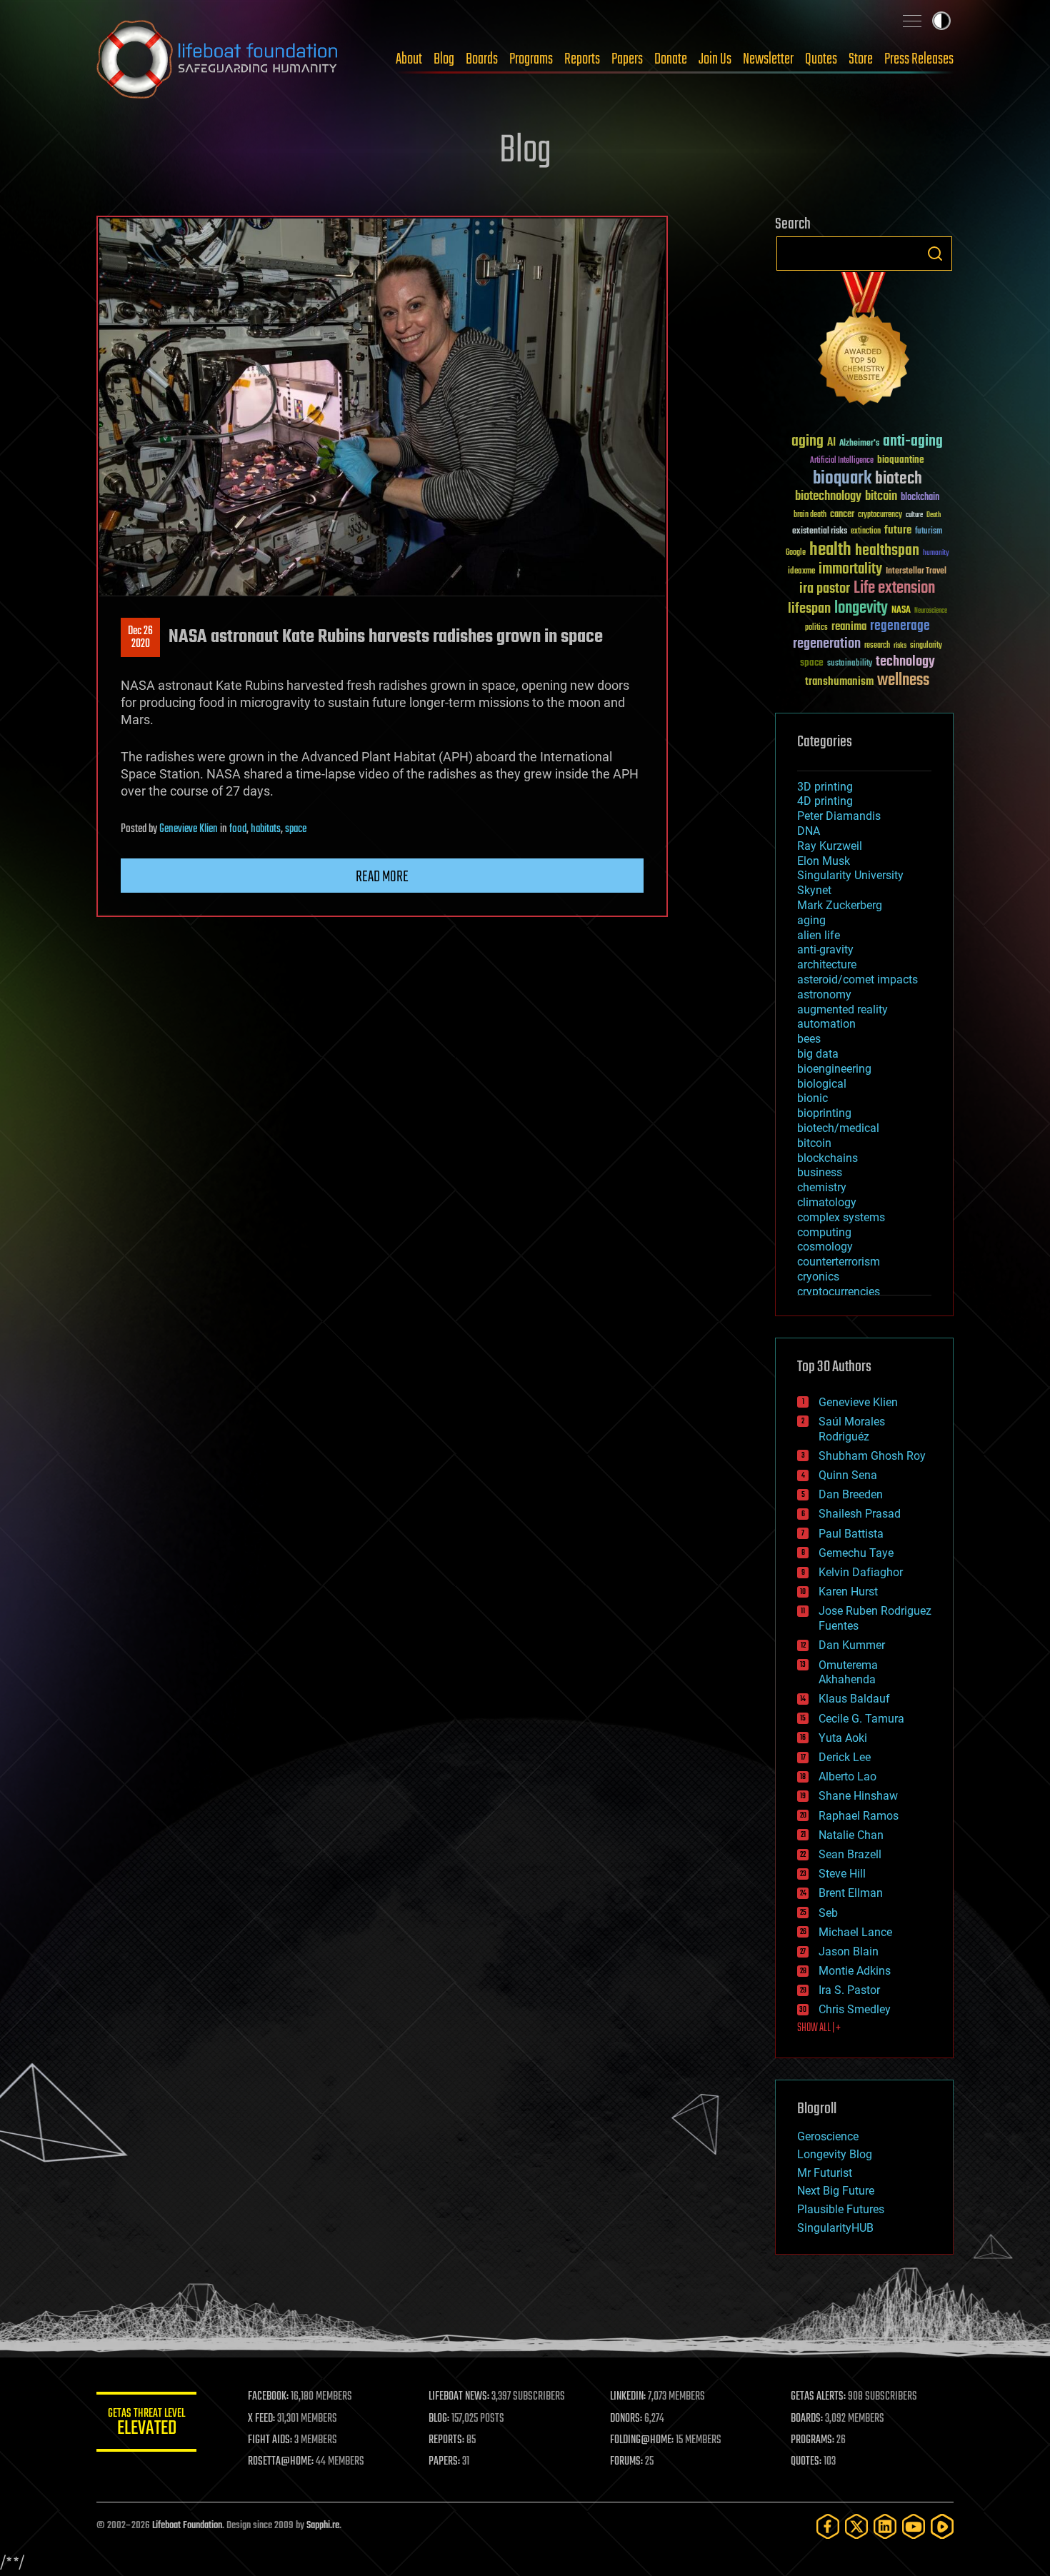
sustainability (850, 664)
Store (861, 59)
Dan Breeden (851, 1494)
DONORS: (626, 2419)
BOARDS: (807, 2419)
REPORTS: (446, 2440)
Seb (828, 1913)
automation (826, 1024)
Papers (627, 59)
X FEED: (261, 2419)
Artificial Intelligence (842, 461)
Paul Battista (851, 1534)
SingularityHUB (835, 2228)
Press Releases (919, 59)
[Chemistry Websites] (864, 342)
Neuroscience (931, 612)
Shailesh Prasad (860, 1514)
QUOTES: (806, 2462)
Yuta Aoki (843, 1738)
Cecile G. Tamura (861, 1719)
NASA (901, 611)
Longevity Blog (835, 2154)
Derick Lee (845, 1757)
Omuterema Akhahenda (848, 1673)
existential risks (820, 532)
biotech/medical (838, 1128)
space (296, 829)
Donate (671, 59)
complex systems (841, 1217)
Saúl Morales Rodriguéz (852, 1429)
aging (807, 442)
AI (831, 443)
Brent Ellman (851, 1893)
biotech (899, 479)
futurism (929, 532)
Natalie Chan (851, 1835)
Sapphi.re (323, 2526)
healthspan (887, 551)
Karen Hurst (848, 1592)
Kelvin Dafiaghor (861, 1572)
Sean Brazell (850, 1854)
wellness (903, 681)
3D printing (825, 787)
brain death (810, 515)
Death (934, 515)
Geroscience (828, 2136)
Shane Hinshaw (858, 1796)
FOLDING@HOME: (642, 2440)
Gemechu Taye (856, 1553)
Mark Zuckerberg (840, 905)
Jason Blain (849, 1951)
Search (935, 254)
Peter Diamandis (839, 816)
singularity (926, 646)
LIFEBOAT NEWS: (459, 2397)
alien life (819, 935)
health (830, 550)
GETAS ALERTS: (818, 2397)
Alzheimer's (859, 444)
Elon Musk (824, 861)
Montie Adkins (855, 1971)
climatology (827, 1202)
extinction (866, 532)
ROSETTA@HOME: (281, 2462)
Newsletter (768, 59)
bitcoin (881, 497)
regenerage (900, 626)
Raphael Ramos (859, 1816)
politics (816, 628)
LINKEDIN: (628, 2397)
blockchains (827, 1158)
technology (905, 662)
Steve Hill (842, 1874)
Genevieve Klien (189, 829)
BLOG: (439, 2419)
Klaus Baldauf (854, 1699)
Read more (382, 877)
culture (914, 515)
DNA (809, 831)
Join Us (715, 59)
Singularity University (850, 875)
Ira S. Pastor (849, 1990)
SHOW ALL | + (819, 2028)
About (409, 59)
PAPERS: (444, 2462)
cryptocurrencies (839, 1292)
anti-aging (913, 442)
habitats (266, 829)
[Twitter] (856, 2526)
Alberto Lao (847, 1776)
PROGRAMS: (812, 2440)
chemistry (822, 1187)
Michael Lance (855, 1932)
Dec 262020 (140, 638)
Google (796, 553)
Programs (531, 59)
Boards (482, 59)
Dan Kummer (852, 1645)
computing (824, 1232)
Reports (582, 59)
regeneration (827, 644)
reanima (849, 627)
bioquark (842, 479)
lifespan (809, 609)
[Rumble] (942, 2526)
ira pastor (825, 589)
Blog (444, 59)
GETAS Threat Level (146, 2424)
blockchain (920, 498)
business (820, 1172)
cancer (842, 515)
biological (822, 1084)
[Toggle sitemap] (912, 21)
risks (900, 646)
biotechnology (828, 497)
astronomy (824, 994)
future (898, 530)
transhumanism (839, 682)
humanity (936, 553)
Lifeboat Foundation (187, 2526)
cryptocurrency (880, 515)
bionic (812, 1098)
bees (809, 1039)
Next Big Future (836, 2191)
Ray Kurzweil (830, 846)
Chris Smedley (855, 2009)
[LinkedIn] (885, 2526)
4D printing (825, 801)
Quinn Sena (848, 1475)
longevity (861, 608)
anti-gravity (825, 949)
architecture (827, 964)
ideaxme (801, 572)
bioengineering (834, 1069)
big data (818, 1054)
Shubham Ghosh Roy (872, 1456)
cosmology (825, 1247)
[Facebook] (828, 2526)
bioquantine (901, 460)
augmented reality (842, 1009)
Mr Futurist (825, 2173)
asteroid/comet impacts (857, 979)
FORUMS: (626, 2462)
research (877, 646)
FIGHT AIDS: (270, 2440)
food (238, 829)
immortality (850, 569)
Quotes (821, 59)
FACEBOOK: (268, 2397)
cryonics (818, 1277)
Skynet (814, 890)
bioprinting (824, 1113)
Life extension (894, 588)
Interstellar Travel (916, 572)
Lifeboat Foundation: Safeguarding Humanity (218, 59)
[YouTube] (914, 2526)
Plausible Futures (841, 2209)
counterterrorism (839, 1262)
